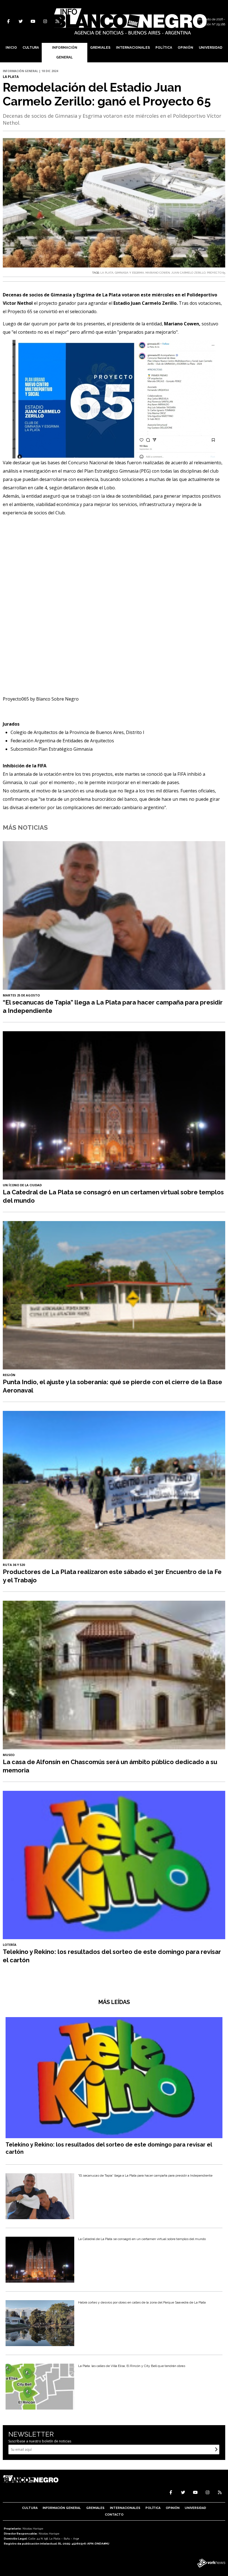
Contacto (114, 2515)
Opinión (185, 48)
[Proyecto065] (114, 609)
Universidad (211, 48)
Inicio (11, 48)
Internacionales (133, 48)
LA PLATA (107, 273)
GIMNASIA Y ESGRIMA (129, 273)
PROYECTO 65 (216, 273)
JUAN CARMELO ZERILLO (188, 273)
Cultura (31, 48)
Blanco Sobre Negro (57, 699)
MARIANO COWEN (158, 273)
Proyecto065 (16, 699)
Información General (65, 52)
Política (164, 48)
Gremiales (100, 48)
